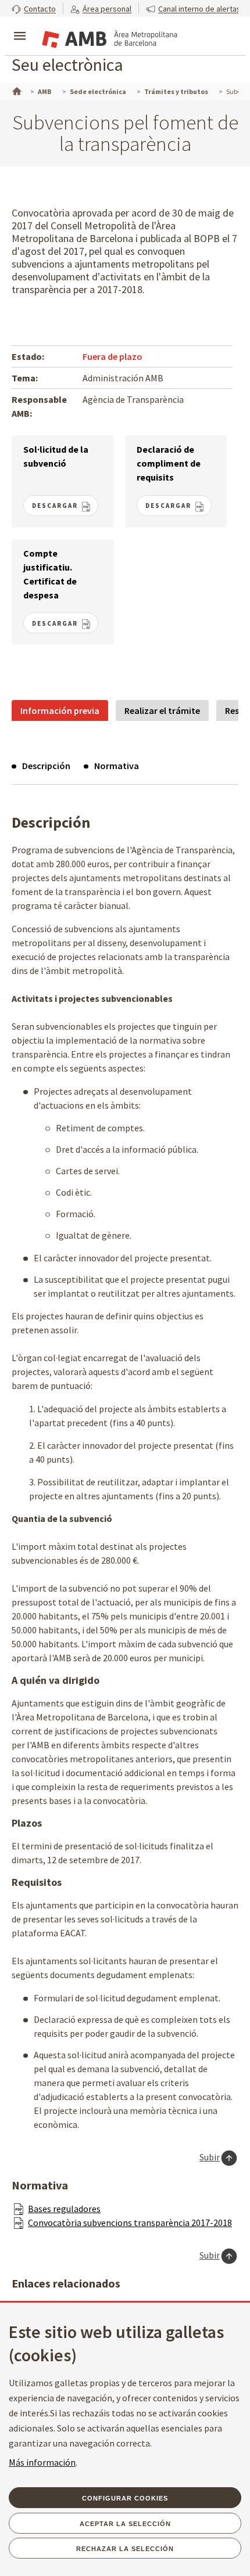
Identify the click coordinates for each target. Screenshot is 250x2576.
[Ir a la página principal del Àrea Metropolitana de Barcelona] (108, 37)
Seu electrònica (67, 64)
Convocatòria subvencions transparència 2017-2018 (130, 2223)
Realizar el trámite (162, 710)
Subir (210, 2157)
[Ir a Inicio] (16, 90)
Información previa (60, 710)
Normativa (117, 766)
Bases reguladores (64, 2209)
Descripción (46, 766)
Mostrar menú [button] (20, 26)
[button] (34, 8)
